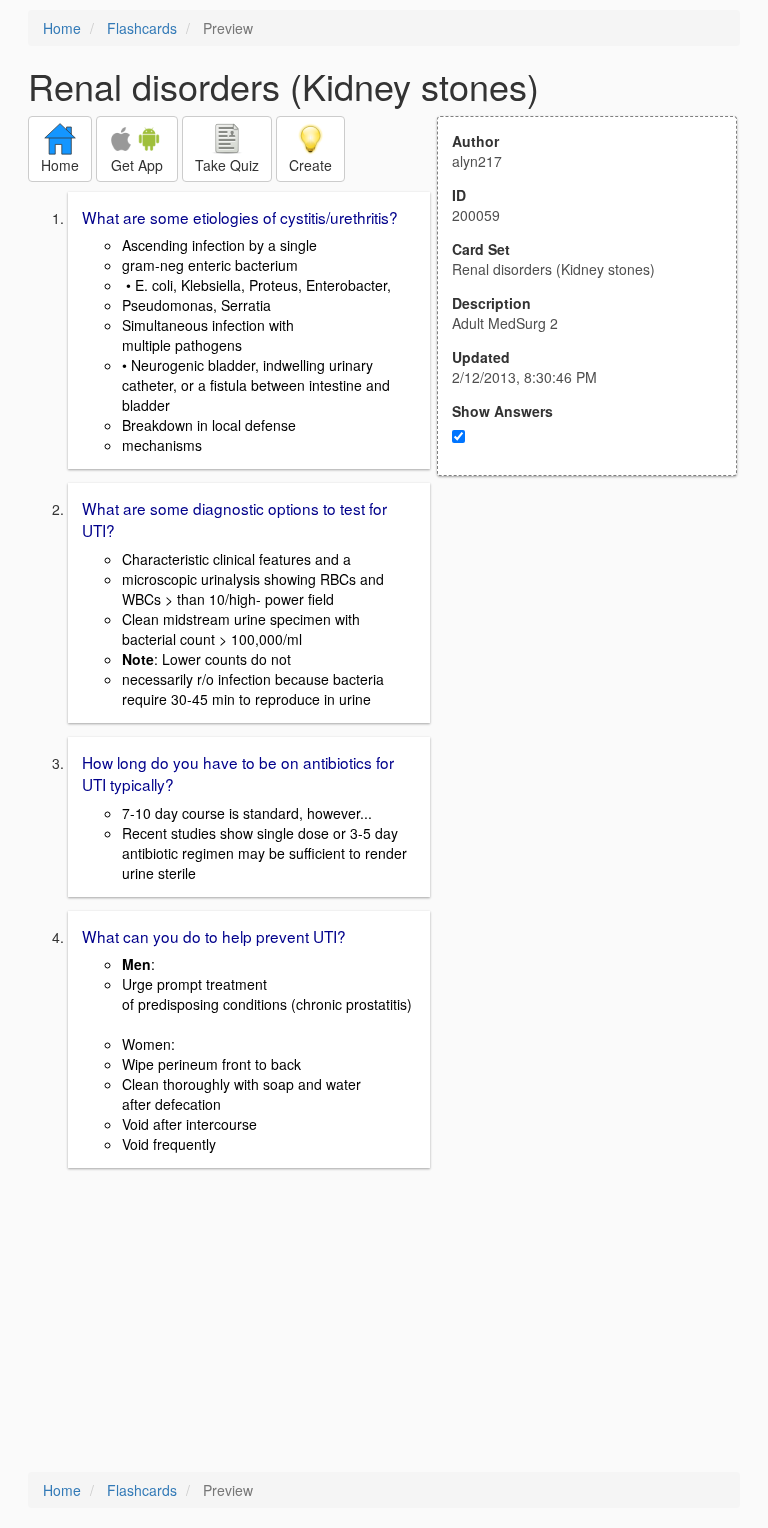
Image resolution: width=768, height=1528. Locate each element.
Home (62, 28)
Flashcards (142, 28)
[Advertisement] (598, 672)
